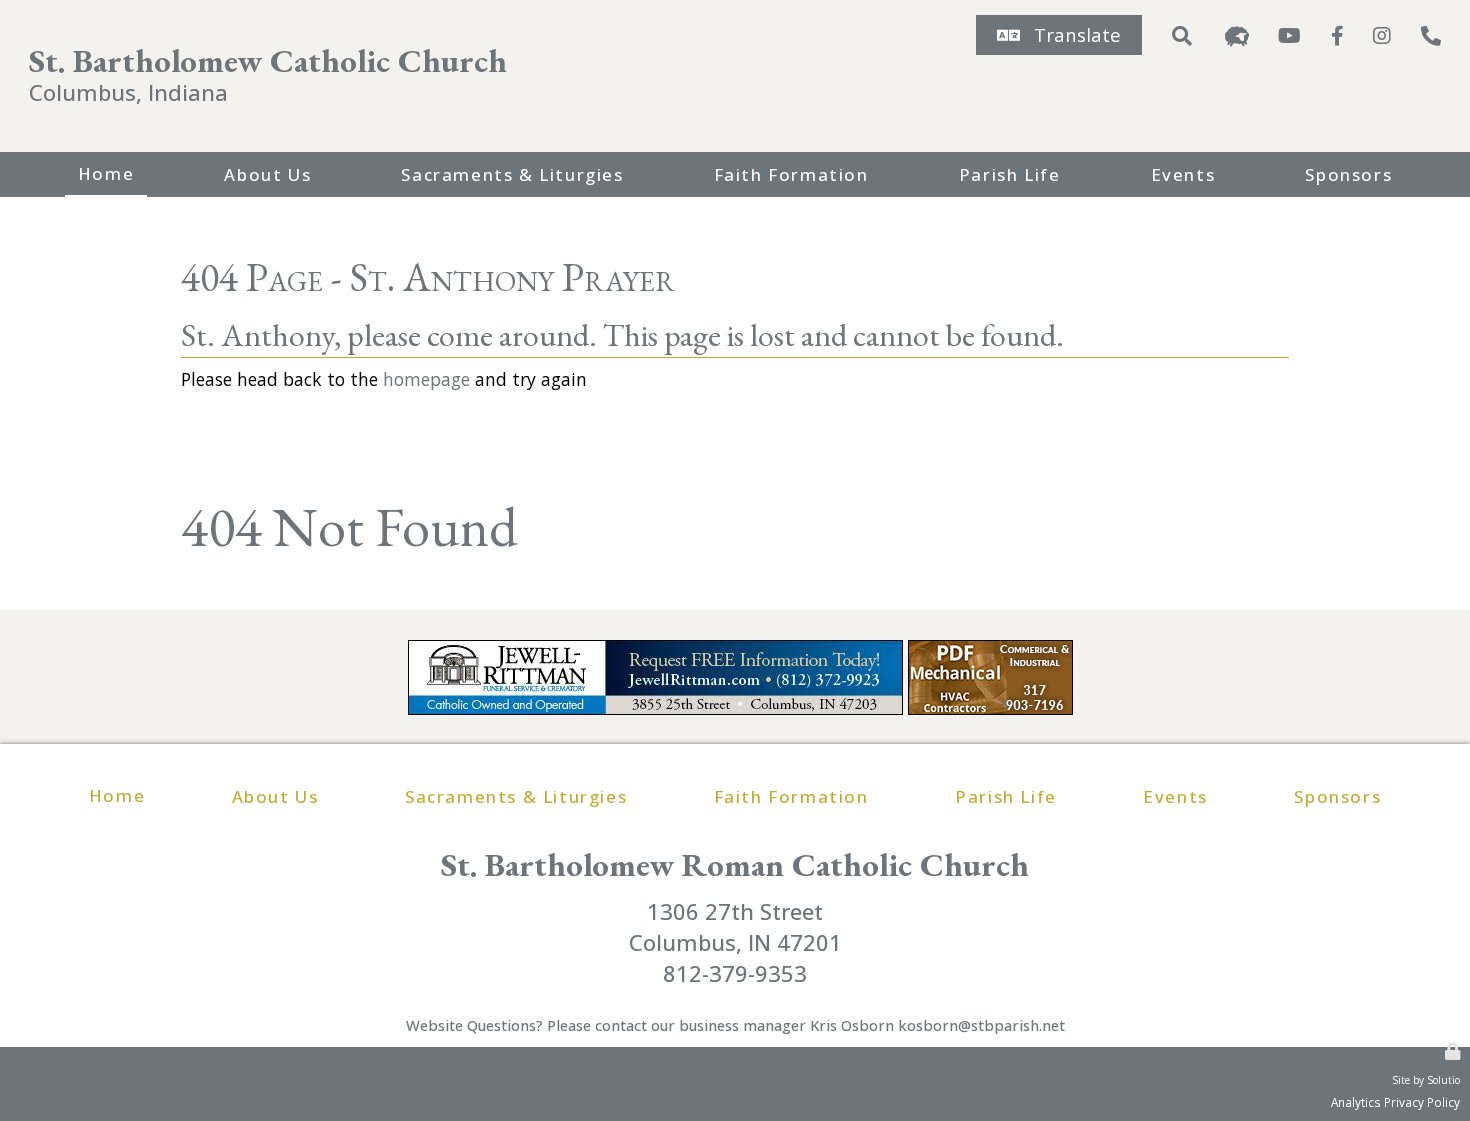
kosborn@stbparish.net (981, 1025)
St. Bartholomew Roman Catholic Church (735, 864)
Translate (1077, 34)
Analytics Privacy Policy (1395, 1102)
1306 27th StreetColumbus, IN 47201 (735, 926)
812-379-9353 (735, 973)
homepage (426, 379)
